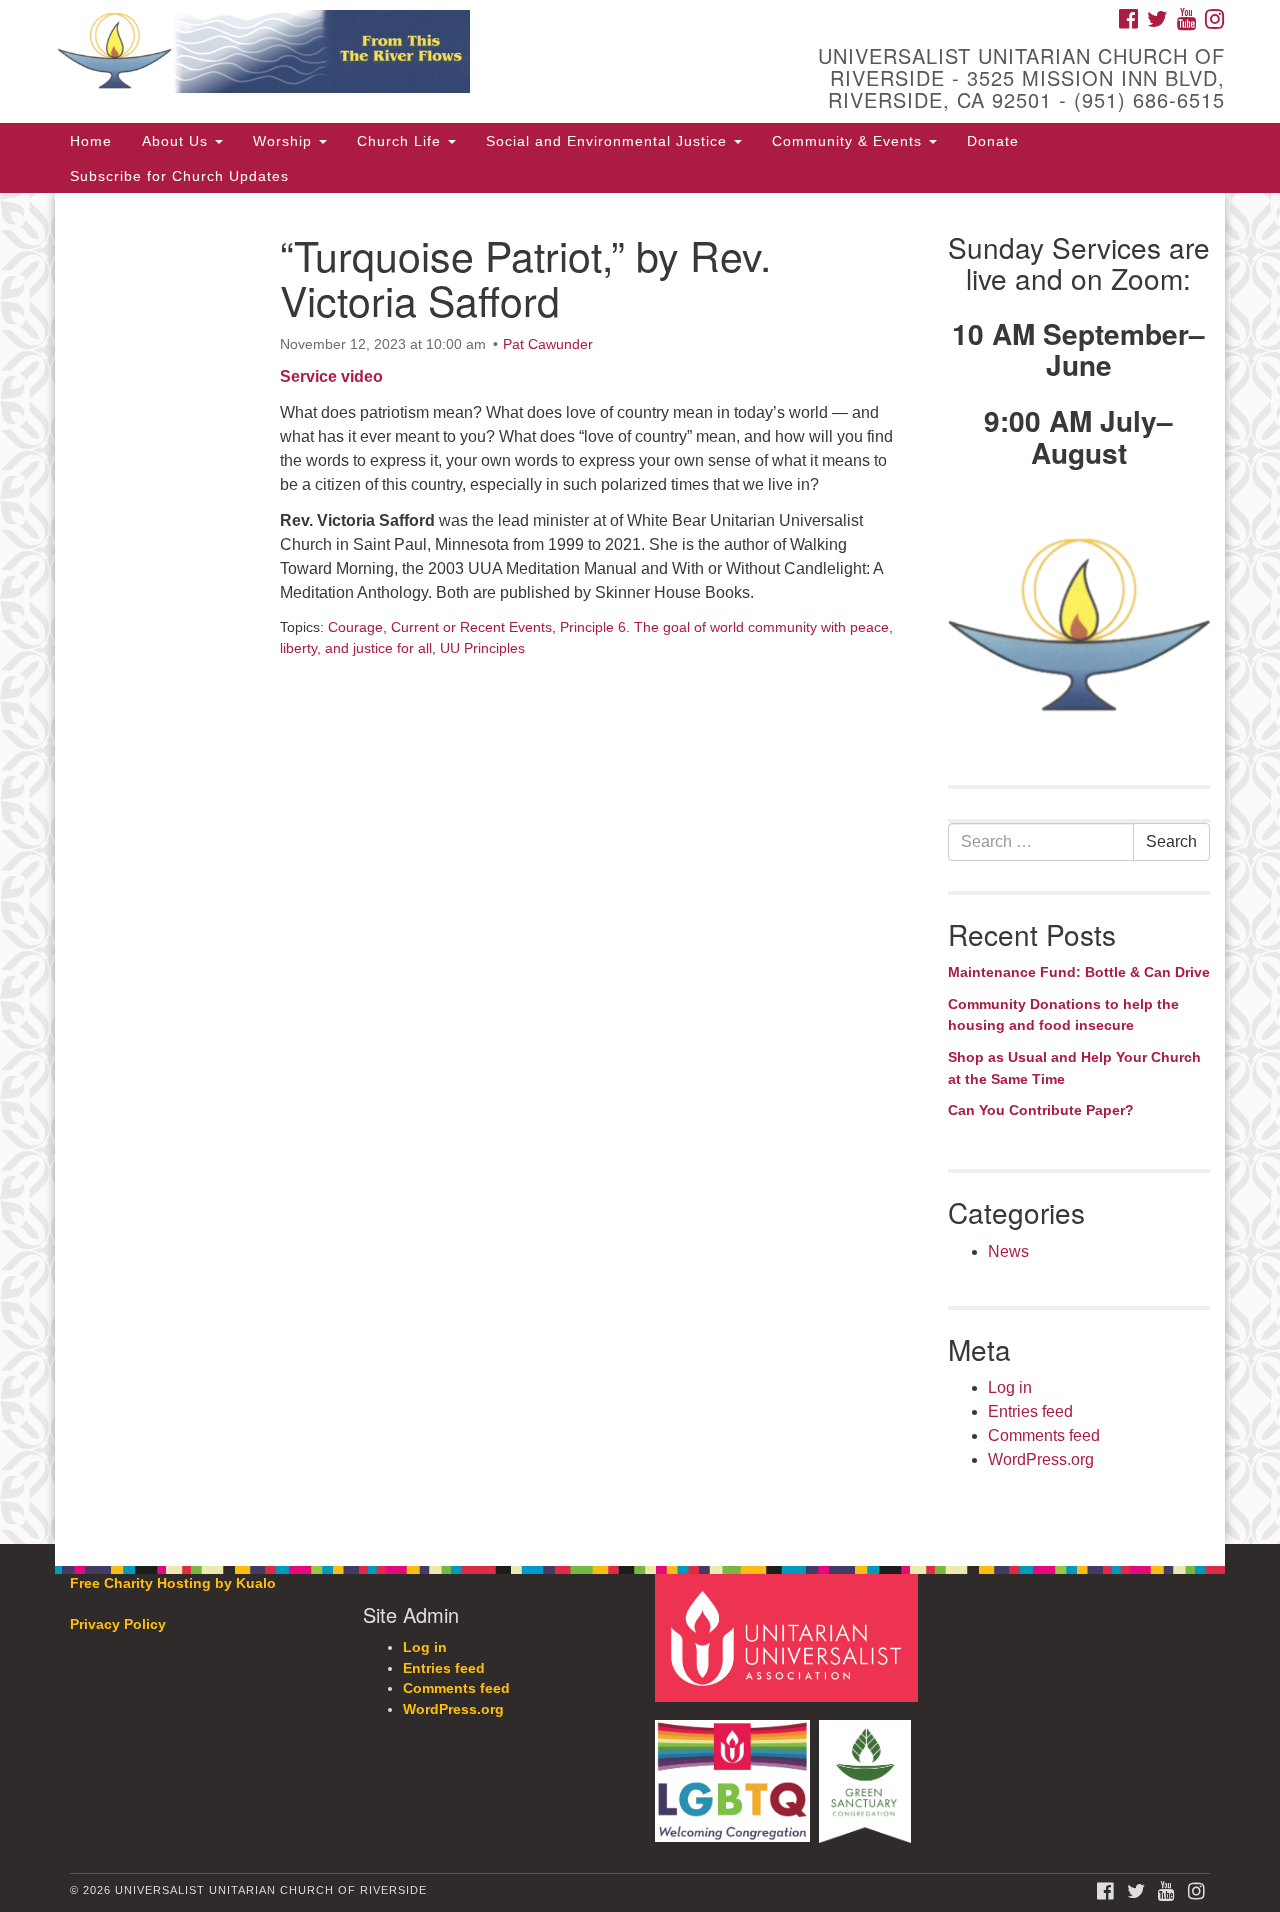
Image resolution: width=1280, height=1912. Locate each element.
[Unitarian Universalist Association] (789, 1637)
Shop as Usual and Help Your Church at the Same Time (1074, 1068)
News (1008, 1251)
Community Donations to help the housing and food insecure (1063, 1015)
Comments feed (1044, 1435)
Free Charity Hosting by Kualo (173, 1583)
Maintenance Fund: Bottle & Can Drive (1079, 972)
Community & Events (849, 141)
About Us (177, 141)
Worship (285, 141)
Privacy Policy (118, 1624)
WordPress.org (1041, 1459)
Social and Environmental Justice (609, 141)
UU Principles (482, 648)
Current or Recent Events (471, 627)
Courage (355, 627)
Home (91, 141)
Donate (993, 141)
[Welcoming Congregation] (735, 1771)
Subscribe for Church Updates (179, 176)
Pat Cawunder (548, 344)
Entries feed (1030, 1411)
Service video (331, 376)
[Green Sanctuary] (867, 1771)
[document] (640, 868)
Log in (1010, 1387)
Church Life (401, 141)
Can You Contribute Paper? (1041, 1110)
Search (1171, 841)
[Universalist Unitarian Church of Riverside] (396, 55)
